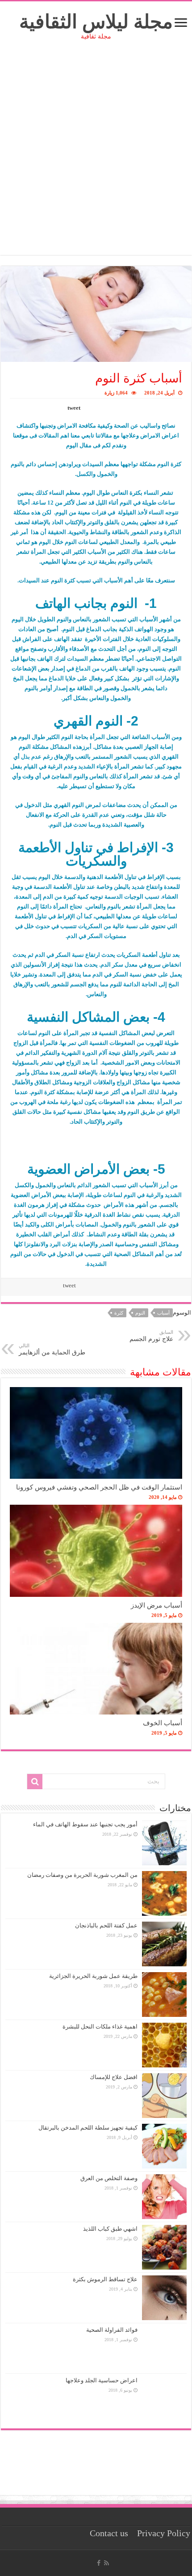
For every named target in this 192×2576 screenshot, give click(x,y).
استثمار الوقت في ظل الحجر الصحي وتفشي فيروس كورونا (99, 1487)
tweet (74, 408)
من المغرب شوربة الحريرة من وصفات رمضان (82, 1875)
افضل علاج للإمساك (114, 2077)
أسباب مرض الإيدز (157, 1605)
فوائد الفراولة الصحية (112, 2330)
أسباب (163, 1313)
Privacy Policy (164, 2533)
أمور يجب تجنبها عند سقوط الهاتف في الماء (85, 1824)
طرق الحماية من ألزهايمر (52, 1349)
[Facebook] (99, 2563)
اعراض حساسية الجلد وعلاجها (102, 2380)
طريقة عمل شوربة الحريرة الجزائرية (93, 1976)
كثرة (119, 1313)
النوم (140, 1313)
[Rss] (106, 2563)
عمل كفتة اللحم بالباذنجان (106, 1925)
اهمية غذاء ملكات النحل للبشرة (100, 2026)
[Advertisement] (96, 159)
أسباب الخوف (163, 1723)
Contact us (109, 2533)
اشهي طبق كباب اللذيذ (110, 2229)
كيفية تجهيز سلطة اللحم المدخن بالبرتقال (88, 2128)
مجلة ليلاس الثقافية (96, 22)
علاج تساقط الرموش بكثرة (105, 2279)
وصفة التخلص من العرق (109, 2178)
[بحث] (35, 1782)
